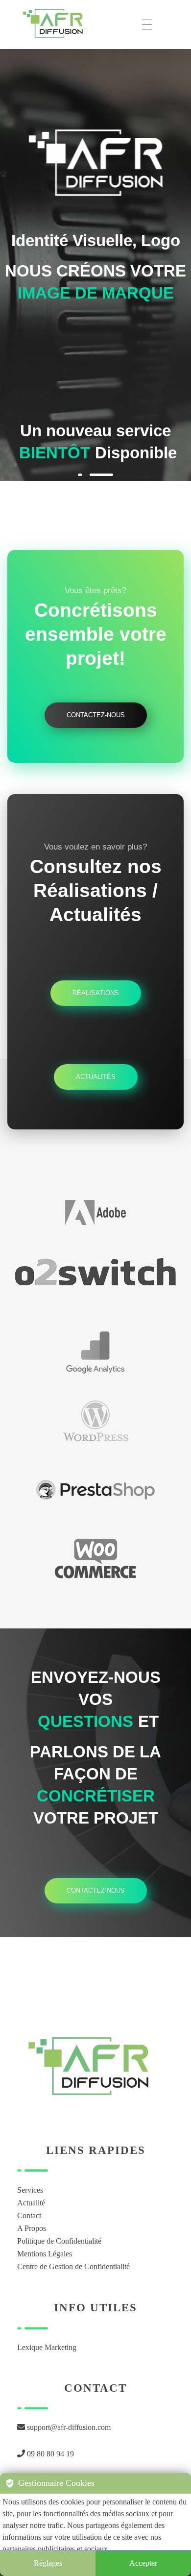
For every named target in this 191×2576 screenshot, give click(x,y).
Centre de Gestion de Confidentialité (73, 2266)
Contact (29, 2215)
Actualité (31, 2203)
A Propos (32, 2228)
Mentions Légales (45, 2254)
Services (30, 2190)
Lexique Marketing (47, 2347)
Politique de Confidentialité (59, 2241)
